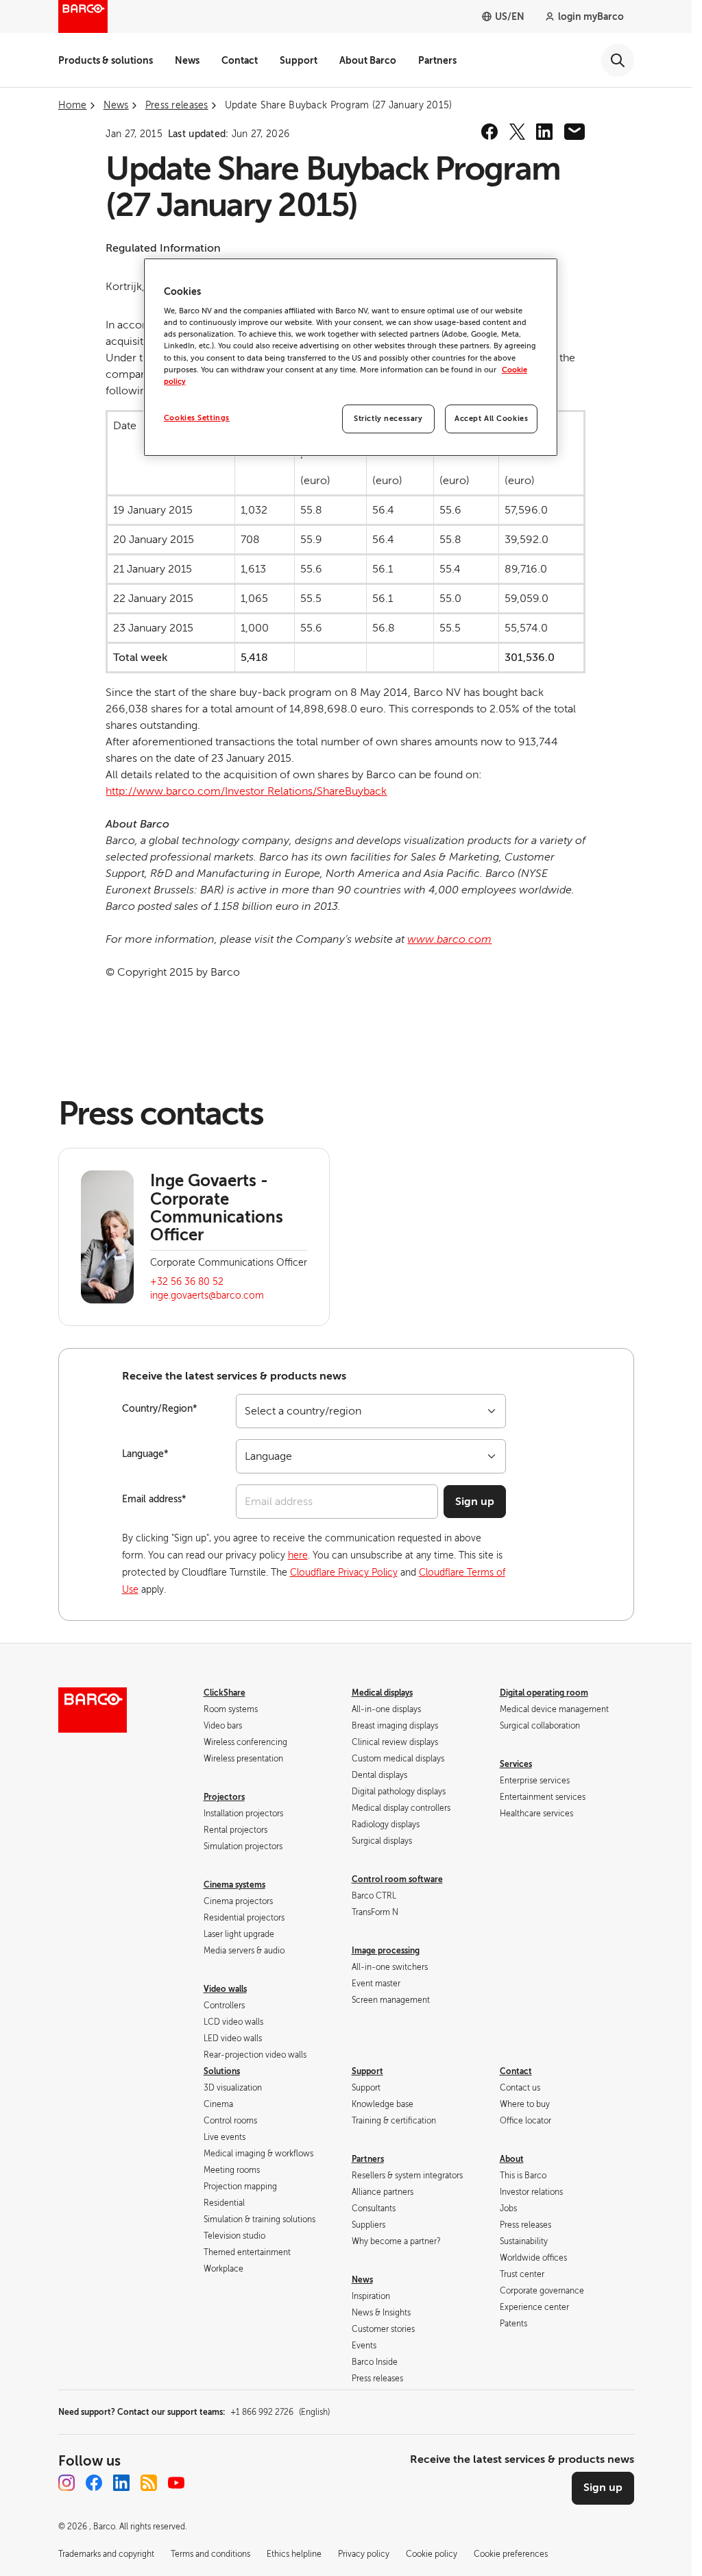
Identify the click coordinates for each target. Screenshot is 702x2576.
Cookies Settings (197, 418)
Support (299, 60)
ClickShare (225, 1693)
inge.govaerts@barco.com (207, 1296)
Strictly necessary (388, 419)
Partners (437, 60)
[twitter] (517, 132)
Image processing (386, 1951)
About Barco (368, 60)
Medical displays (382, 1693)
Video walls (225, 1989)
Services (516, 1764)
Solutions (222, 2071)
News (187, 60)
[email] (574, 132)
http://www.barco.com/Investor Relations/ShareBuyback (246, 791)
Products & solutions (106, 60)
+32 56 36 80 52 (187, 1282)
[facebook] (489, 132)
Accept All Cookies (491, 419)
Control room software (397, 1879)
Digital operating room (544, 1693)
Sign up (475, 1502)
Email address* (154, 1499)
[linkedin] (544, 132)
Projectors (224, 1797)
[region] (351, 357)
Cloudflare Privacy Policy (344, 1573)
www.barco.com (449, 939)
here (298, 1555)
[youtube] (176, 2483)
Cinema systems (234, 1885)
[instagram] (66, 2483)
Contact (240, 60)
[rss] (149, 2483)
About (512, 2159)
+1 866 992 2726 (280, 2412)
